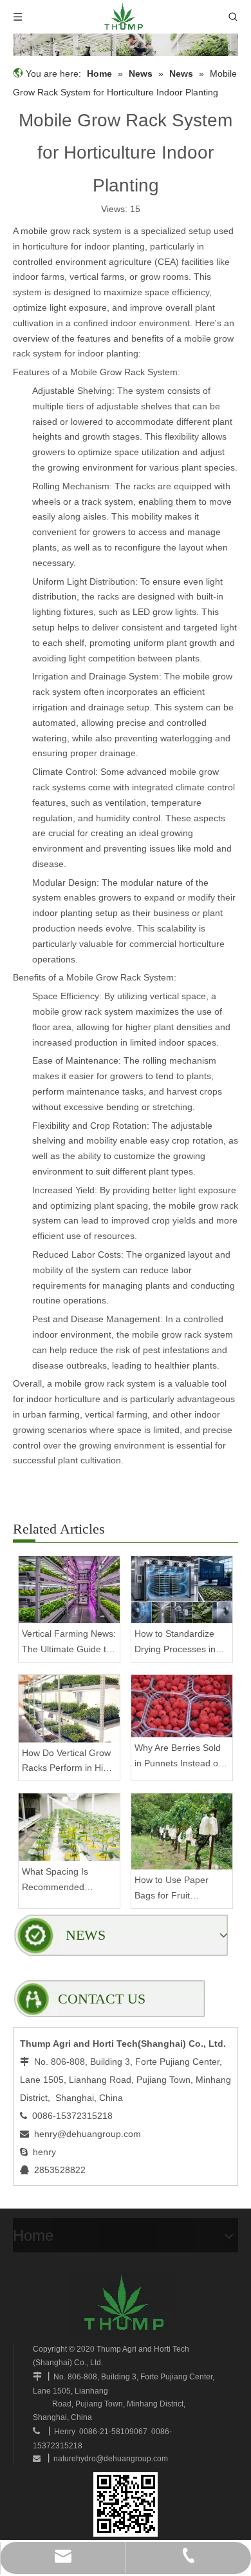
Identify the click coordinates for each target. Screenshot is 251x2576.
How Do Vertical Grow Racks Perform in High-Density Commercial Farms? (69, 1762)
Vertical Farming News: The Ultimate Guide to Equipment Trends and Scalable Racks (69, 1643)
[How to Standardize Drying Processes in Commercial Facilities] (182, 1590)
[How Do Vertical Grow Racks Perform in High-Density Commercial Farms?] (69, 1709)
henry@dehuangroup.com (88, 2134)
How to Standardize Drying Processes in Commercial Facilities (178, 1643)
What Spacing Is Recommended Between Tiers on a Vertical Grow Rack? (63, 1881)
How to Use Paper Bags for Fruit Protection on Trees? (177, 1889)
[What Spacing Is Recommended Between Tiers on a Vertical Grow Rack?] (69, 1827)
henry (44, 2152)
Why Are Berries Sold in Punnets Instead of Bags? (178, 1757)
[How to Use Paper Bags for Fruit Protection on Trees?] (182, 1831)
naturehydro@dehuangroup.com (111, 2459)
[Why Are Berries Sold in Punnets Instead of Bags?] (182, 1706)
